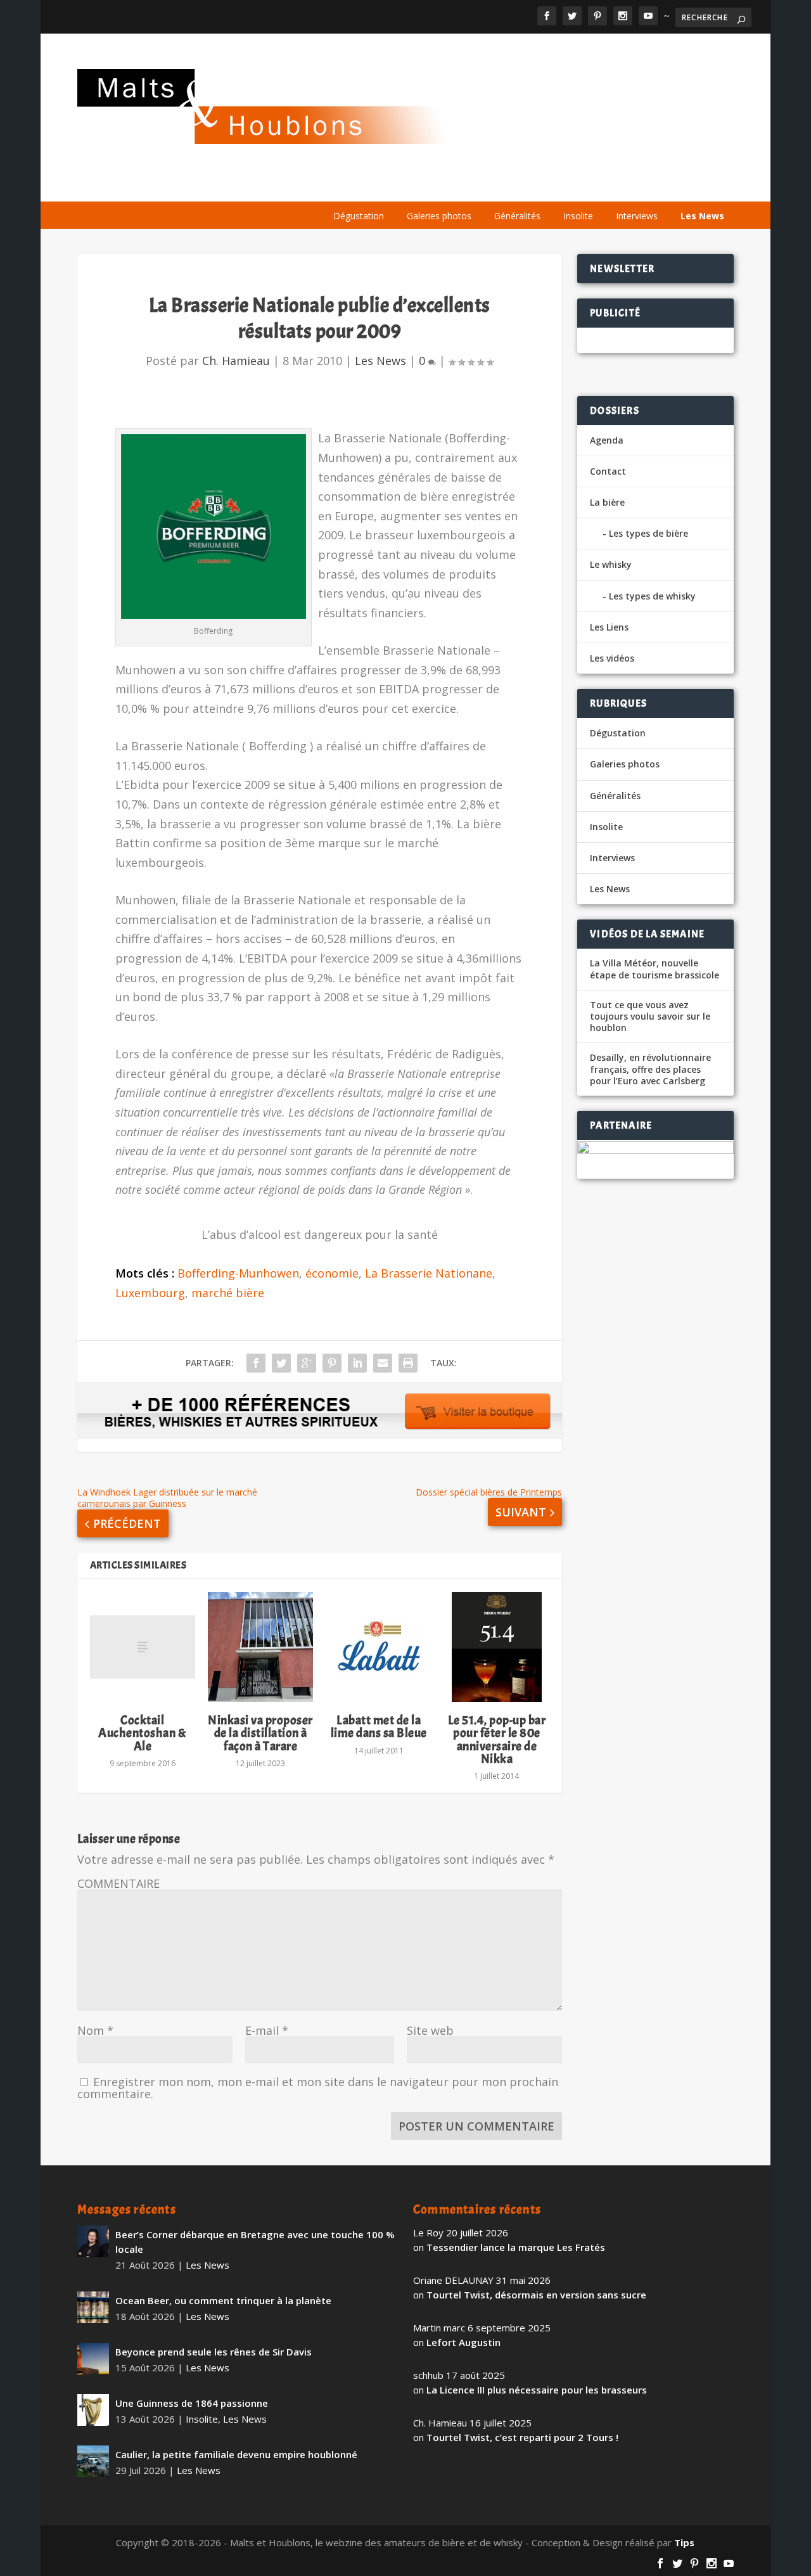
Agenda (552, 185)
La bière (404, 185)
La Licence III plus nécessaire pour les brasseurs (537, 2390)
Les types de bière (648, 533)
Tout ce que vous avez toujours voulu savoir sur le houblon (650, 1016)
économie (332, 1273)
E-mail (267, 2030)
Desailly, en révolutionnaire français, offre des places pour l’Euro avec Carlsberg (650, 1069)
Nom (95, 2030)
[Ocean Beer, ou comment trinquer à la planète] (93, 2307)
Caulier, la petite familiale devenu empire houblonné (236, 2454)
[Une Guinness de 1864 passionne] (93, 2410)
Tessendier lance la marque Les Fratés (516, 2247)
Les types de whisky (652, 596)
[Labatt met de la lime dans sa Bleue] (378, 1647)
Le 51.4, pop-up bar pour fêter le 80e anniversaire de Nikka (497, 1740)
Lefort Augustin (463, 2342)
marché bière (228, 1293)
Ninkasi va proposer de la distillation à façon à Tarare (260, 1733)
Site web (430, 2030)
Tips (684, 2542)
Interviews (637, 216)
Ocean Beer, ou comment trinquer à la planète (223, 2300)
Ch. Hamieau (236, 361)
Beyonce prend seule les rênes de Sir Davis (214, 2352)
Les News (702, 216)
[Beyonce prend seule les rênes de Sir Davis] (93, 2359)
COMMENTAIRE (118, 1883)
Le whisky (478, 185)
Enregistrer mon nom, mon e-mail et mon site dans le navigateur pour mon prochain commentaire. (318, 2088)
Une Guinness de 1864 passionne (192, 2403)
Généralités (517, 216)
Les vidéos (615, 185)
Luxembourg (150, 1293)
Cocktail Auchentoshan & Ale (142, 1733)
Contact (608, 471)
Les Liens (679, 185)
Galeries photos (439, 216)
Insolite (578, 216)
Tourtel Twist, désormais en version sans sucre (536, 2295)
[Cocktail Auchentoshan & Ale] (143, 1647)
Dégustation (359, 216)
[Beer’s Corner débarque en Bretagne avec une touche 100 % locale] (93, 2241)
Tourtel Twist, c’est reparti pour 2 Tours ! (522, 2437)
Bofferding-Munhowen (238, 1273)
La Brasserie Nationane (429, 1273)
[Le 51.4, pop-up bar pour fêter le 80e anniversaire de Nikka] (497, 1647)
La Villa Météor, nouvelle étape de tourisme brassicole (655, 969)
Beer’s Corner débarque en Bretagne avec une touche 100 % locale (255, 2242)
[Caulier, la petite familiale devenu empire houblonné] (93, 2461)
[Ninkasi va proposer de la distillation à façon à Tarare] (260, 1647)
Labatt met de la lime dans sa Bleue (379, 1727)
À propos (343, 185)
